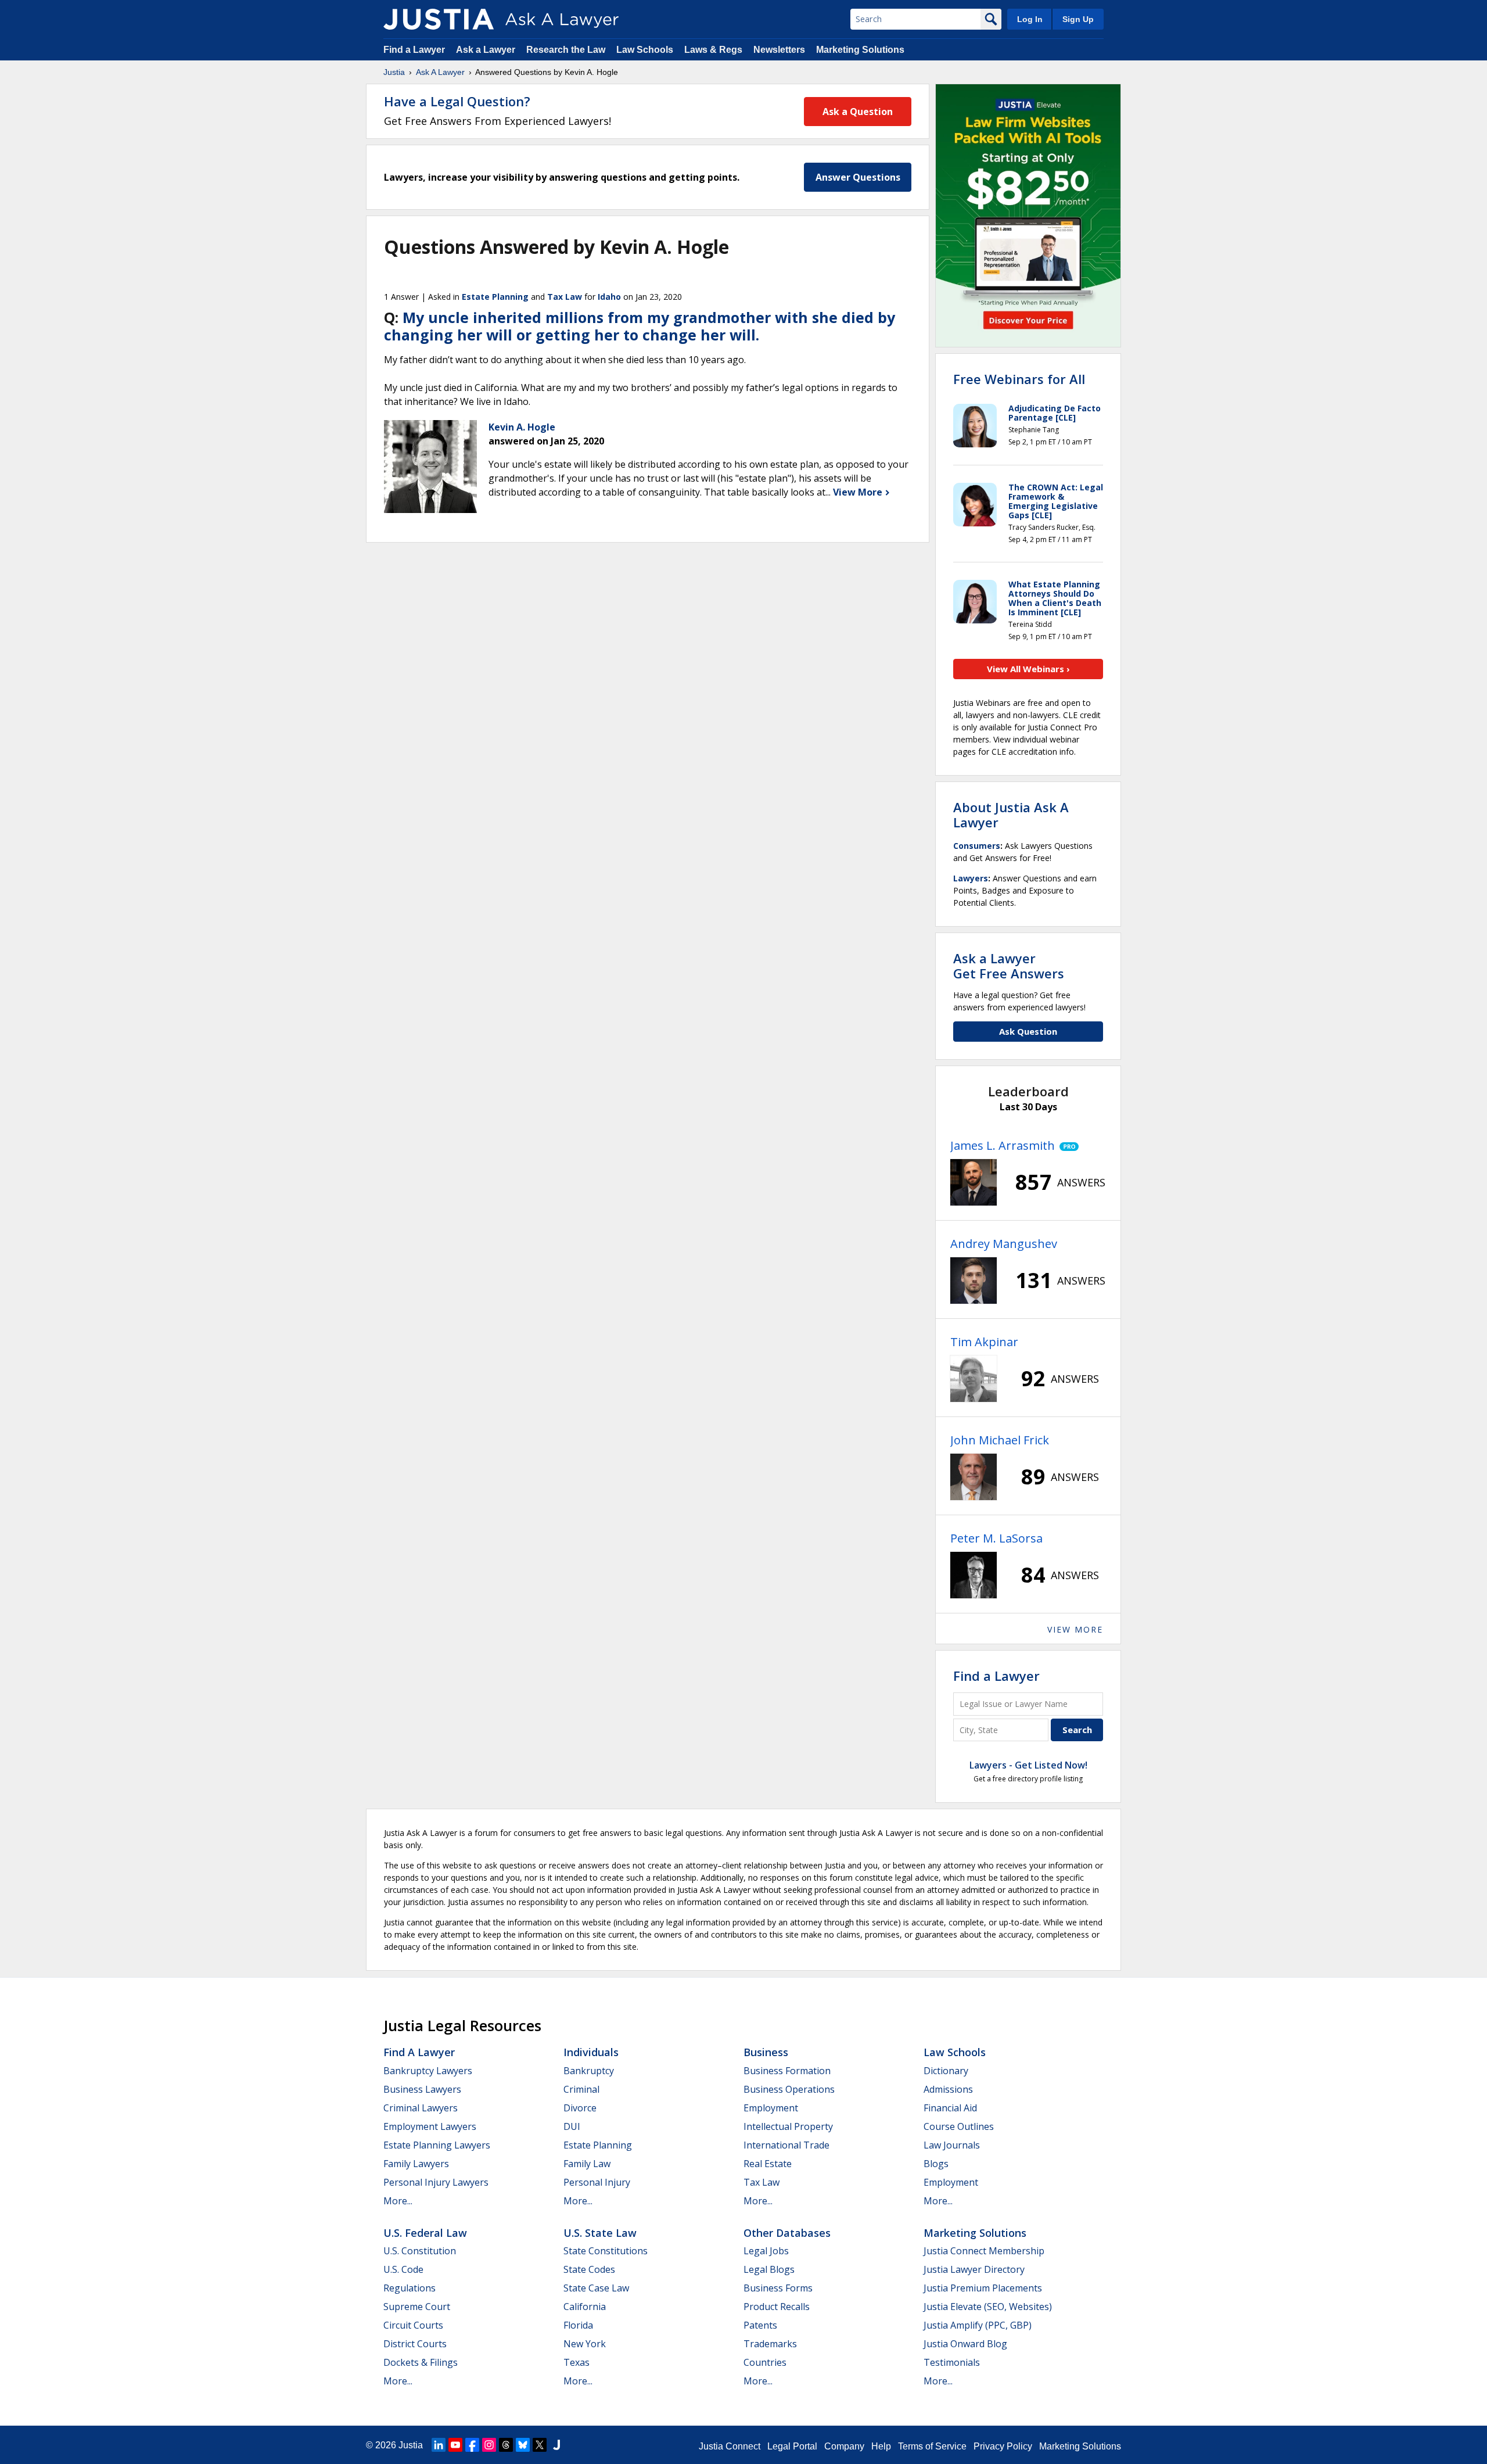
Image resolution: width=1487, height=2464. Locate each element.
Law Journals (952, 2145)
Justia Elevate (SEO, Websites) (988, 2307)
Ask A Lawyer (440, 72)
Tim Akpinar (984, 1342)
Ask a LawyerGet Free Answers (1009, 966)
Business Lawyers (422, 2089)
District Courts (415, 2344)
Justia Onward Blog (965, 2344)
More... (398, 2201)
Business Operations (789, 2089)
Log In (1030, 19)
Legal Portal (792, 2446)
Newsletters (779, 50)
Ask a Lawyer (487, 50)
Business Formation (787, 2071)
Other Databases (787, 2233)
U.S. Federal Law (425, 2233)
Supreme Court (417, 2307)
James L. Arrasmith (1003, 1145)
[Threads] (506, 2445)
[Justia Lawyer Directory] (556, 2445)
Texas (577, 2362)
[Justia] (439, 19)
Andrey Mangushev (1004, 1244)
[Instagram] (489, 2445)
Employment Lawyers (430, 2126)
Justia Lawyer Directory (974, 2269)
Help (881, 2446)
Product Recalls (777, 2307)
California (585, 2307)
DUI (572, 2126)
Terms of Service (932, 2446)
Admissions (948, 2089)
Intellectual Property (788, 2126)
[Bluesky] (523, 2445)
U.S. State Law (600, 2233)
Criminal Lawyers (421, 2108)
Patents (760, 2325)
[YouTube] (455, 2445)
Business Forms (778, 2288)
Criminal (581, 2089)
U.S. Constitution (420, 2251)
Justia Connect (730, 2446)
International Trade (786, 2145)
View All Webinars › (1028, 669)
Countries (765, 2362)
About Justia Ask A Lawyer (1011, 815)
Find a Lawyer (414, 50)
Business (766, 2052)
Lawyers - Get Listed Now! (1028, 1765)
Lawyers (971, 878)
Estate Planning (495, 297)
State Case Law (596, 2288)
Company (844, 2446)
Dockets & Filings (421, 2362)
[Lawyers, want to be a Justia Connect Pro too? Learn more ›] (1067, 1146)
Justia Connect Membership (984, 2251)
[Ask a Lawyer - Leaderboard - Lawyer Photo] (974, 1182)
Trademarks (770, 2344)
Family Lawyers (416, 2164)
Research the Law (566, 50)
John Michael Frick (1000, 1440)
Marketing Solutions (860, 50)
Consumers (977, 846)
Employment (771, 2108)
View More (859, 492)
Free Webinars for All (1019, 379)
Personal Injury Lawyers (436, 2182)
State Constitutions (606, 2251)
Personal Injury (597, 2182)
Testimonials (952, 2362)
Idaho (609, 297)
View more (1075, 1629)
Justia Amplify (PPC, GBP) (978, 2325)
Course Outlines (959, 2126)
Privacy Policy (1003, 2446)
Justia (394, 72)
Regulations (410, 2288)
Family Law (587, 2164)
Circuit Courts (413, 2325)
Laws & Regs (713, 50)
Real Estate (768, 2164)
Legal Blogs (769, 2269)
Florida (578, 2325)
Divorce (580, 2108)
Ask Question (1028, 1031)
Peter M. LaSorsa (996, 1538)
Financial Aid (950, 2108)
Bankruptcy (589, 2071)
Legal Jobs (766, 2251)
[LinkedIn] (439, 2445)
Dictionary (946, 2071)
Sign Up (1078, 19)
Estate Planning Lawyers (437, 2145)
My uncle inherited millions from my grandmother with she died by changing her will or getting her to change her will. (640, 326)
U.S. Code (403, 2269)
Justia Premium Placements (983, 2288)
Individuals (591, 2052)
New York (585, 2344)
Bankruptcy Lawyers (428, 2071)
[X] (540, 2445)
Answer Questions (858, 177)
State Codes (589, 2269)
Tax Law (565, 297)
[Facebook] (472, 2445)
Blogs (936, 2164)
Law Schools (645, 50)
